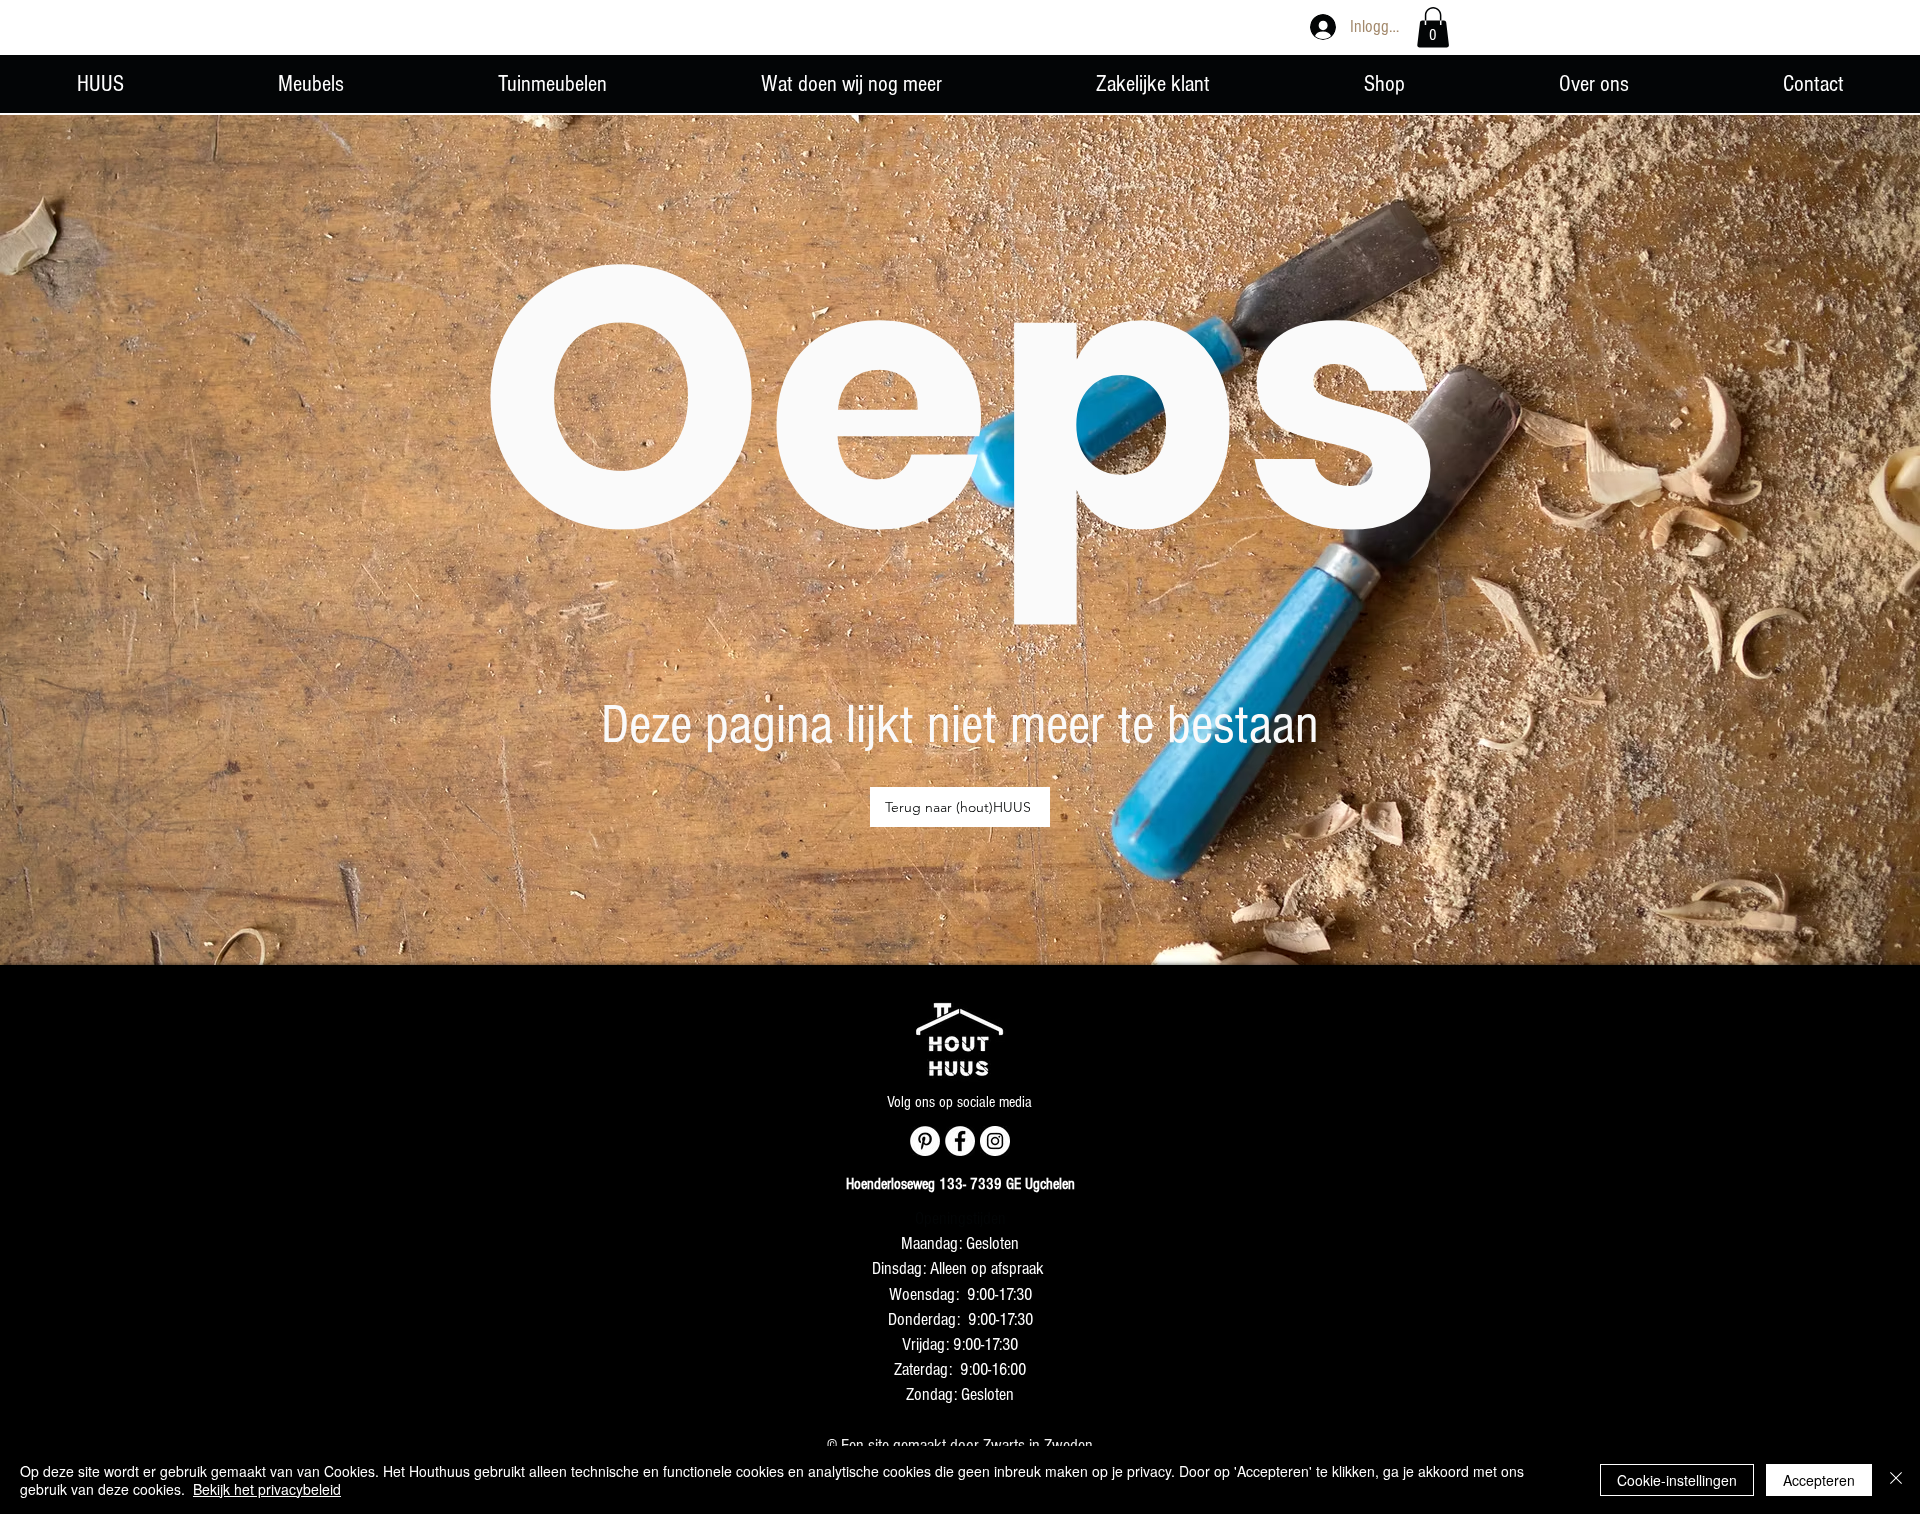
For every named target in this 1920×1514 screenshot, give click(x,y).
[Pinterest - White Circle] (925, 1141)
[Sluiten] (1896, 1480)
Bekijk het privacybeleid (267, 1489)
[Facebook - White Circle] (960, 1141)
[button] (1433, 27)
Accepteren (1819, 1480)
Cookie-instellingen (1677, 1480)
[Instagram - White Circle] (995, 1141)
